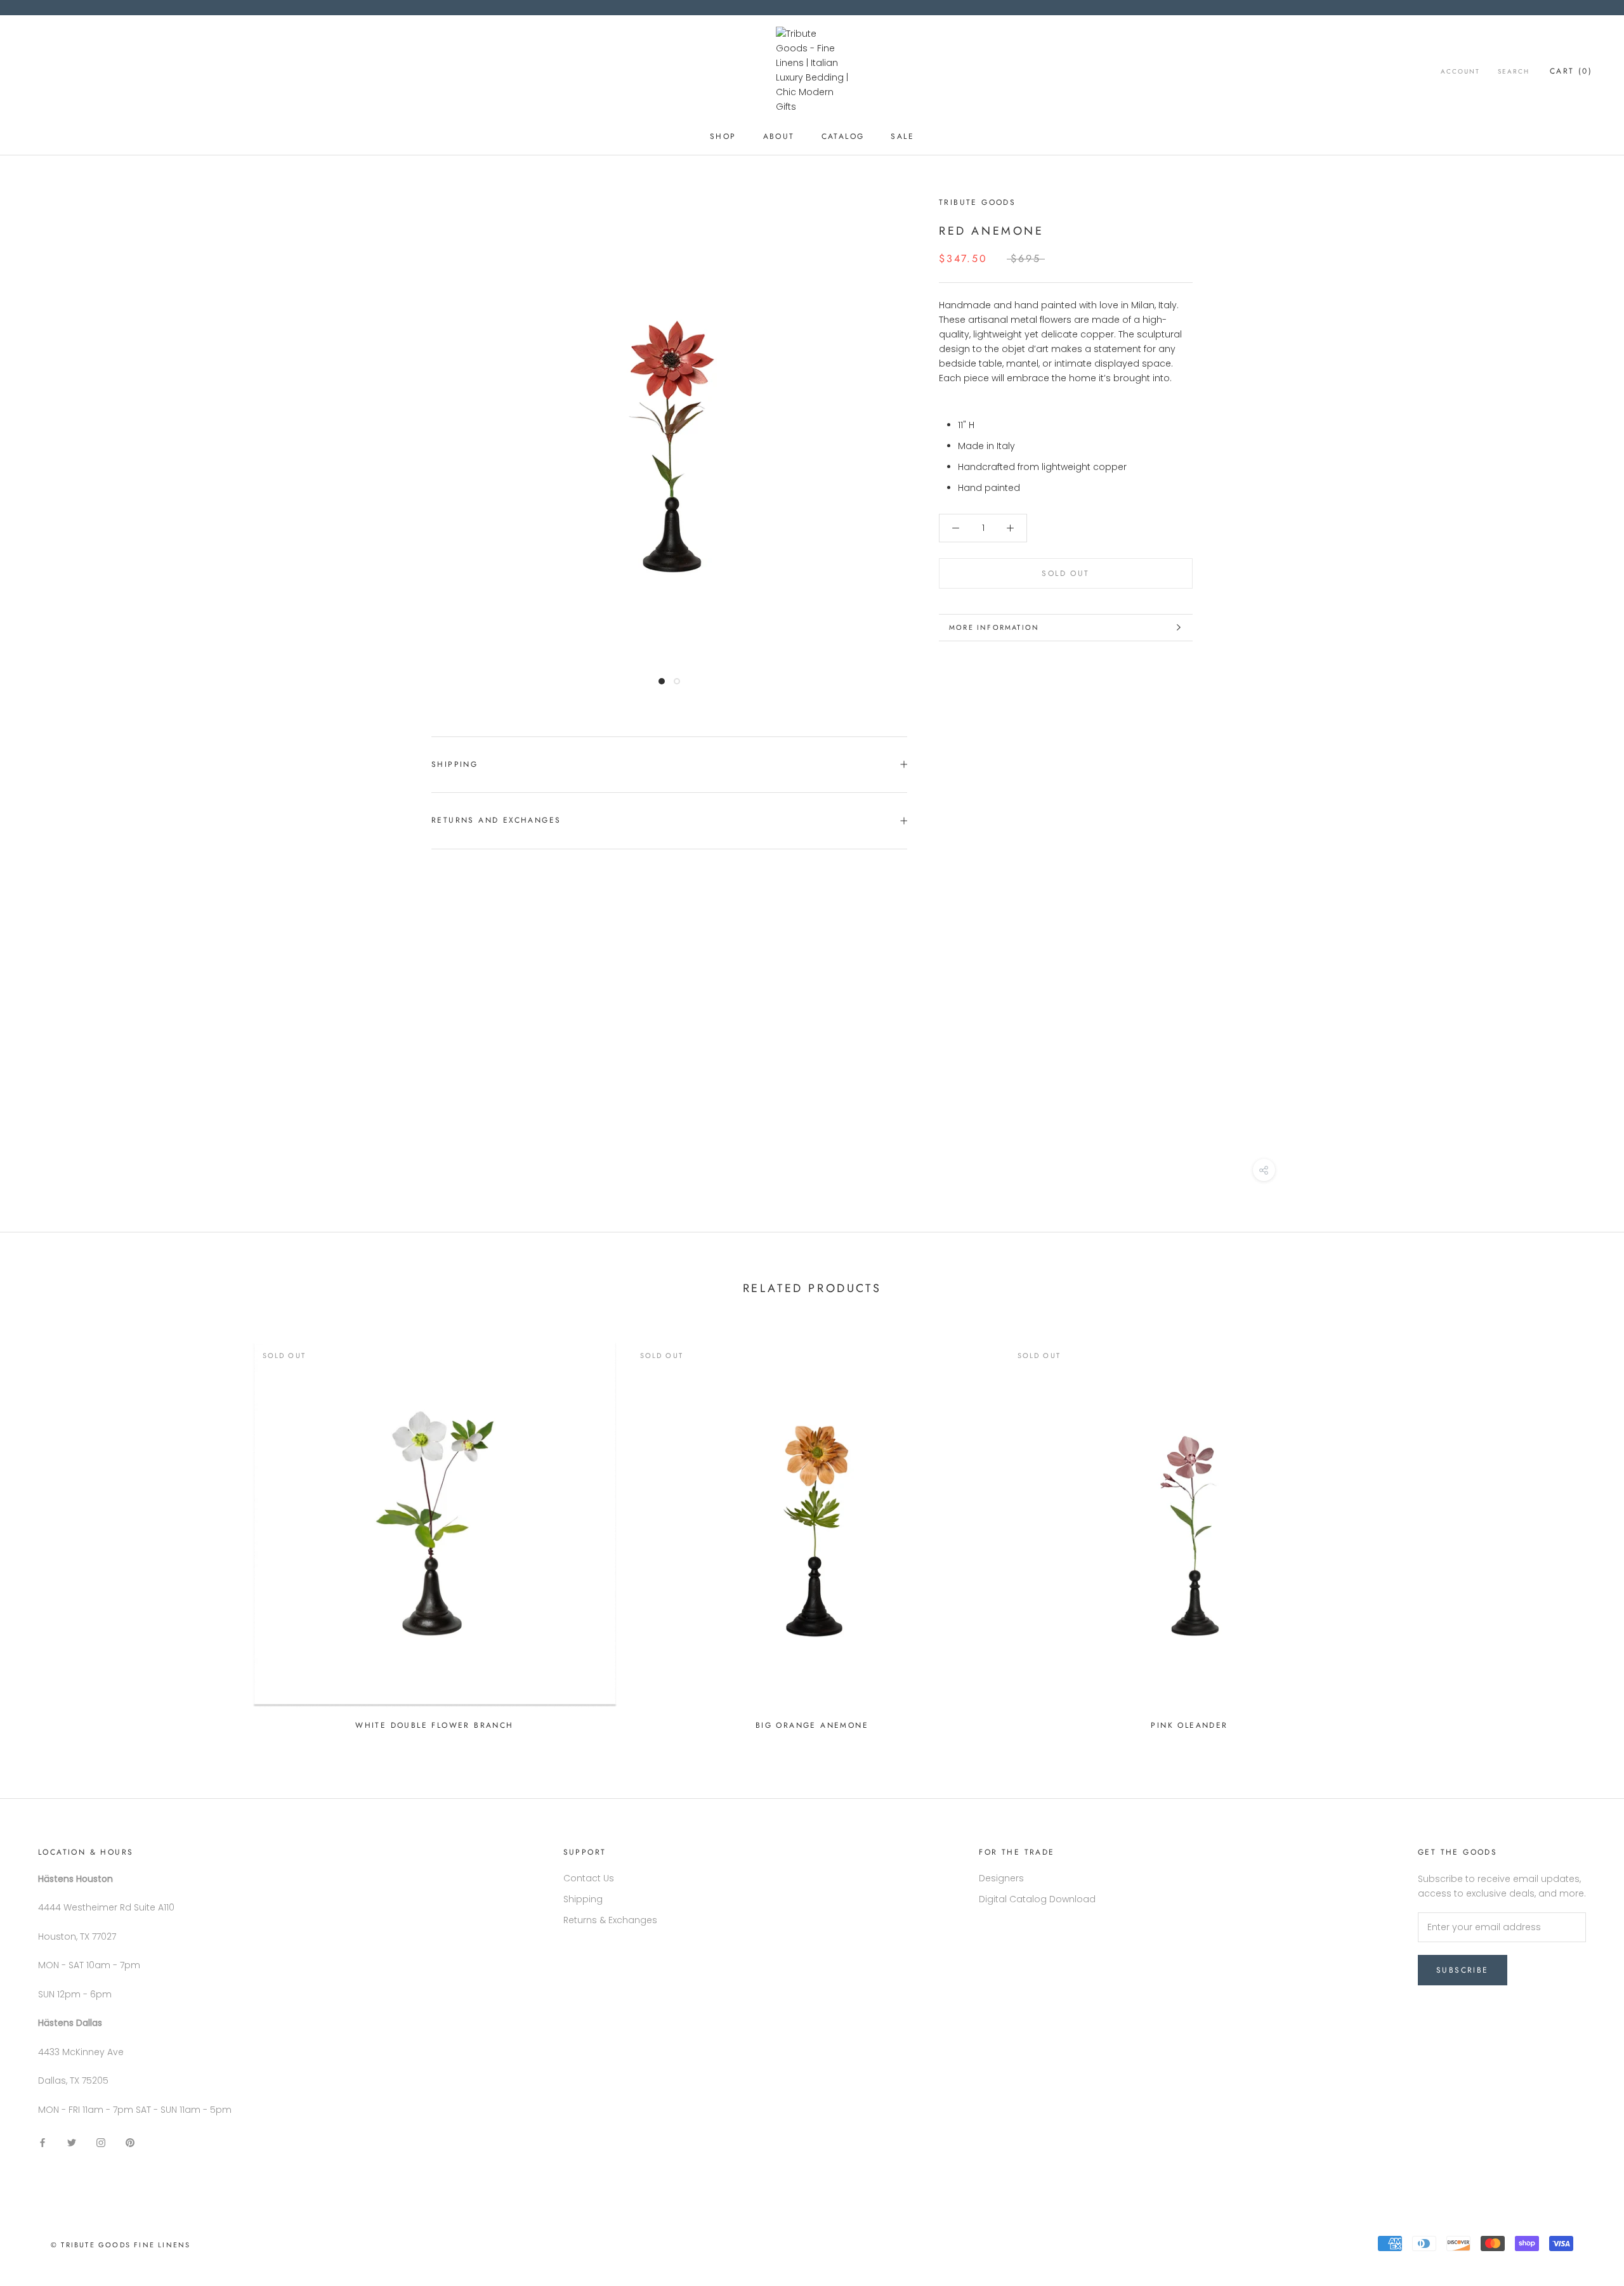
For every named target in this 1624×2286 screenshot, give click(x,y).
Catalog (843, 136)
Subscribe (1463, 1970)
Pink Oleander (1189, 1725)
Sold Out (1065, 573)
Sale (902, 136)
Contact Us (589, 1878)
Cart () (1571, 71)
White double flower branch (434, 1725)
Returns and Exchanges (496, 820)
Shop (723, 136)
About (779, 136)
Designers (1001, 1878)
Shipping (455, 764)
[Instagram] (101, 2142)
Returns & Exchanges (610, 1920)
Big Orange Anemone (812, 1725)
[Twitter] (72, 2142)
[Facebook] (43, 2142)
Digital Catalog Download (1037, 1899)
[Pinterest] (130, 2142)
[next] (1584, 1531)
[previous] (40, 1531)
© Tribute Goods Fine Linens (121, 2245)
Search (1514, 71)
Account (1460, 71)
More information (994, 627)
